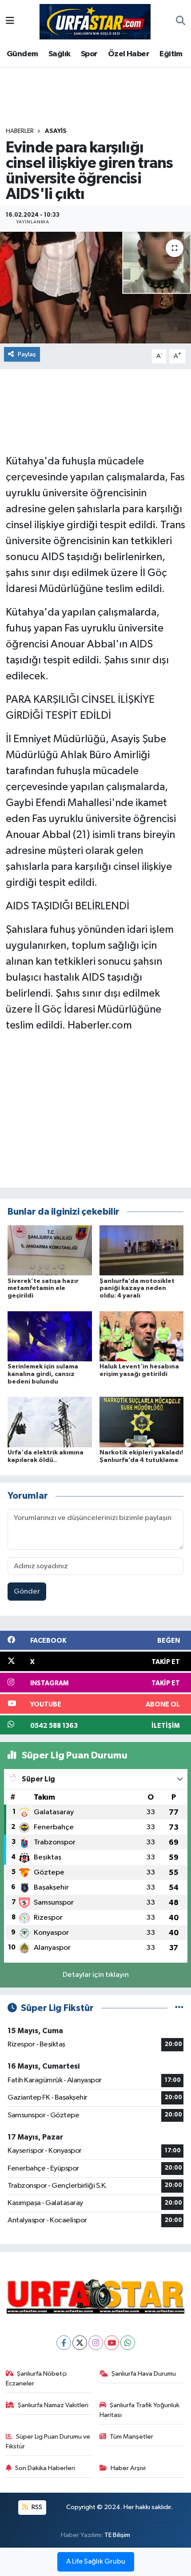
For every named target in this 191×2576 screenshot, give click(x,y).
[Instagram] (96, 2343)
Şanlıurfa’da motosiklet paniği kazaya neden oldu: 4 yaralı (137, 1289)
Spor (89, 54)
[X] (80, 2343)
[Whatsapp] (128, 2343)
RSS (36, 2507)
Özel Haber (129, 54)
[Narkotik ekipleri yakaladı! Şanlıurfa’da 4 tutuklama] (142, 1422)
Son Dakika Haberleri (45, 2468)
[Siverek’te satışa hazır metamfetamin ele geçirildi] (50, 1250)
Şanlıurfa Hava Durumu (144, 2374)
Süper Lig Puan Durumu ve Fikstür (48, 2442)
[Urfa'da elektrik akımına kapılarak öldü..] (50, 1422)
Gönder (27, 1592)
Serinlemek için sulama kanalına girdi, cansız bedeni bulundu (43, 1374)
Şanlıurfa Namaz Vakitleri (53, 2405)
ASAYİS (56, 131)
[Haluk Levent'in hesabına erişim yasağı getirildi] (142, 1336)
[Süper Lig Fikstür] (179, 2008)
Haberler (20, 131)
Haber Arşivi (128, 2468)
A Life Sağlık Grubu (96, 2562)
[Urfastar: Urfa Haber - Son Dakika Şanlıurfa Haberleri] (95, 21)
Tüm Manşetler (131, 2437)
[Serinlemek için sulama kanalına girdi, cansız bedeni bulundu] (50, 1336)
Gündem (22, 54)
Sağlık (59, 54)
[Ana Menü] (10, 21)
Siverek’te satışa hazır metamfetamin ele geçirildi (43, 1289)
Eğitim (171, 54)
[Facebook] (64, 2343)
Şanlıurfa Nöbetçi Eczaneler (36, 2379)
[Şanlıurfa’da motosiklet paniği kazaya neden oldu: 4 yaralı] (142, 1250)
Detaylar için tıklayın (96, 1975)
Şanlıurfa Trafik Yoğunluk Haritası (140, 2410)
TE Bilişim (117, 2535)
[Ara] (181, 22)
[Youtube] (112, 2343)
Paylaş (27, 354)
